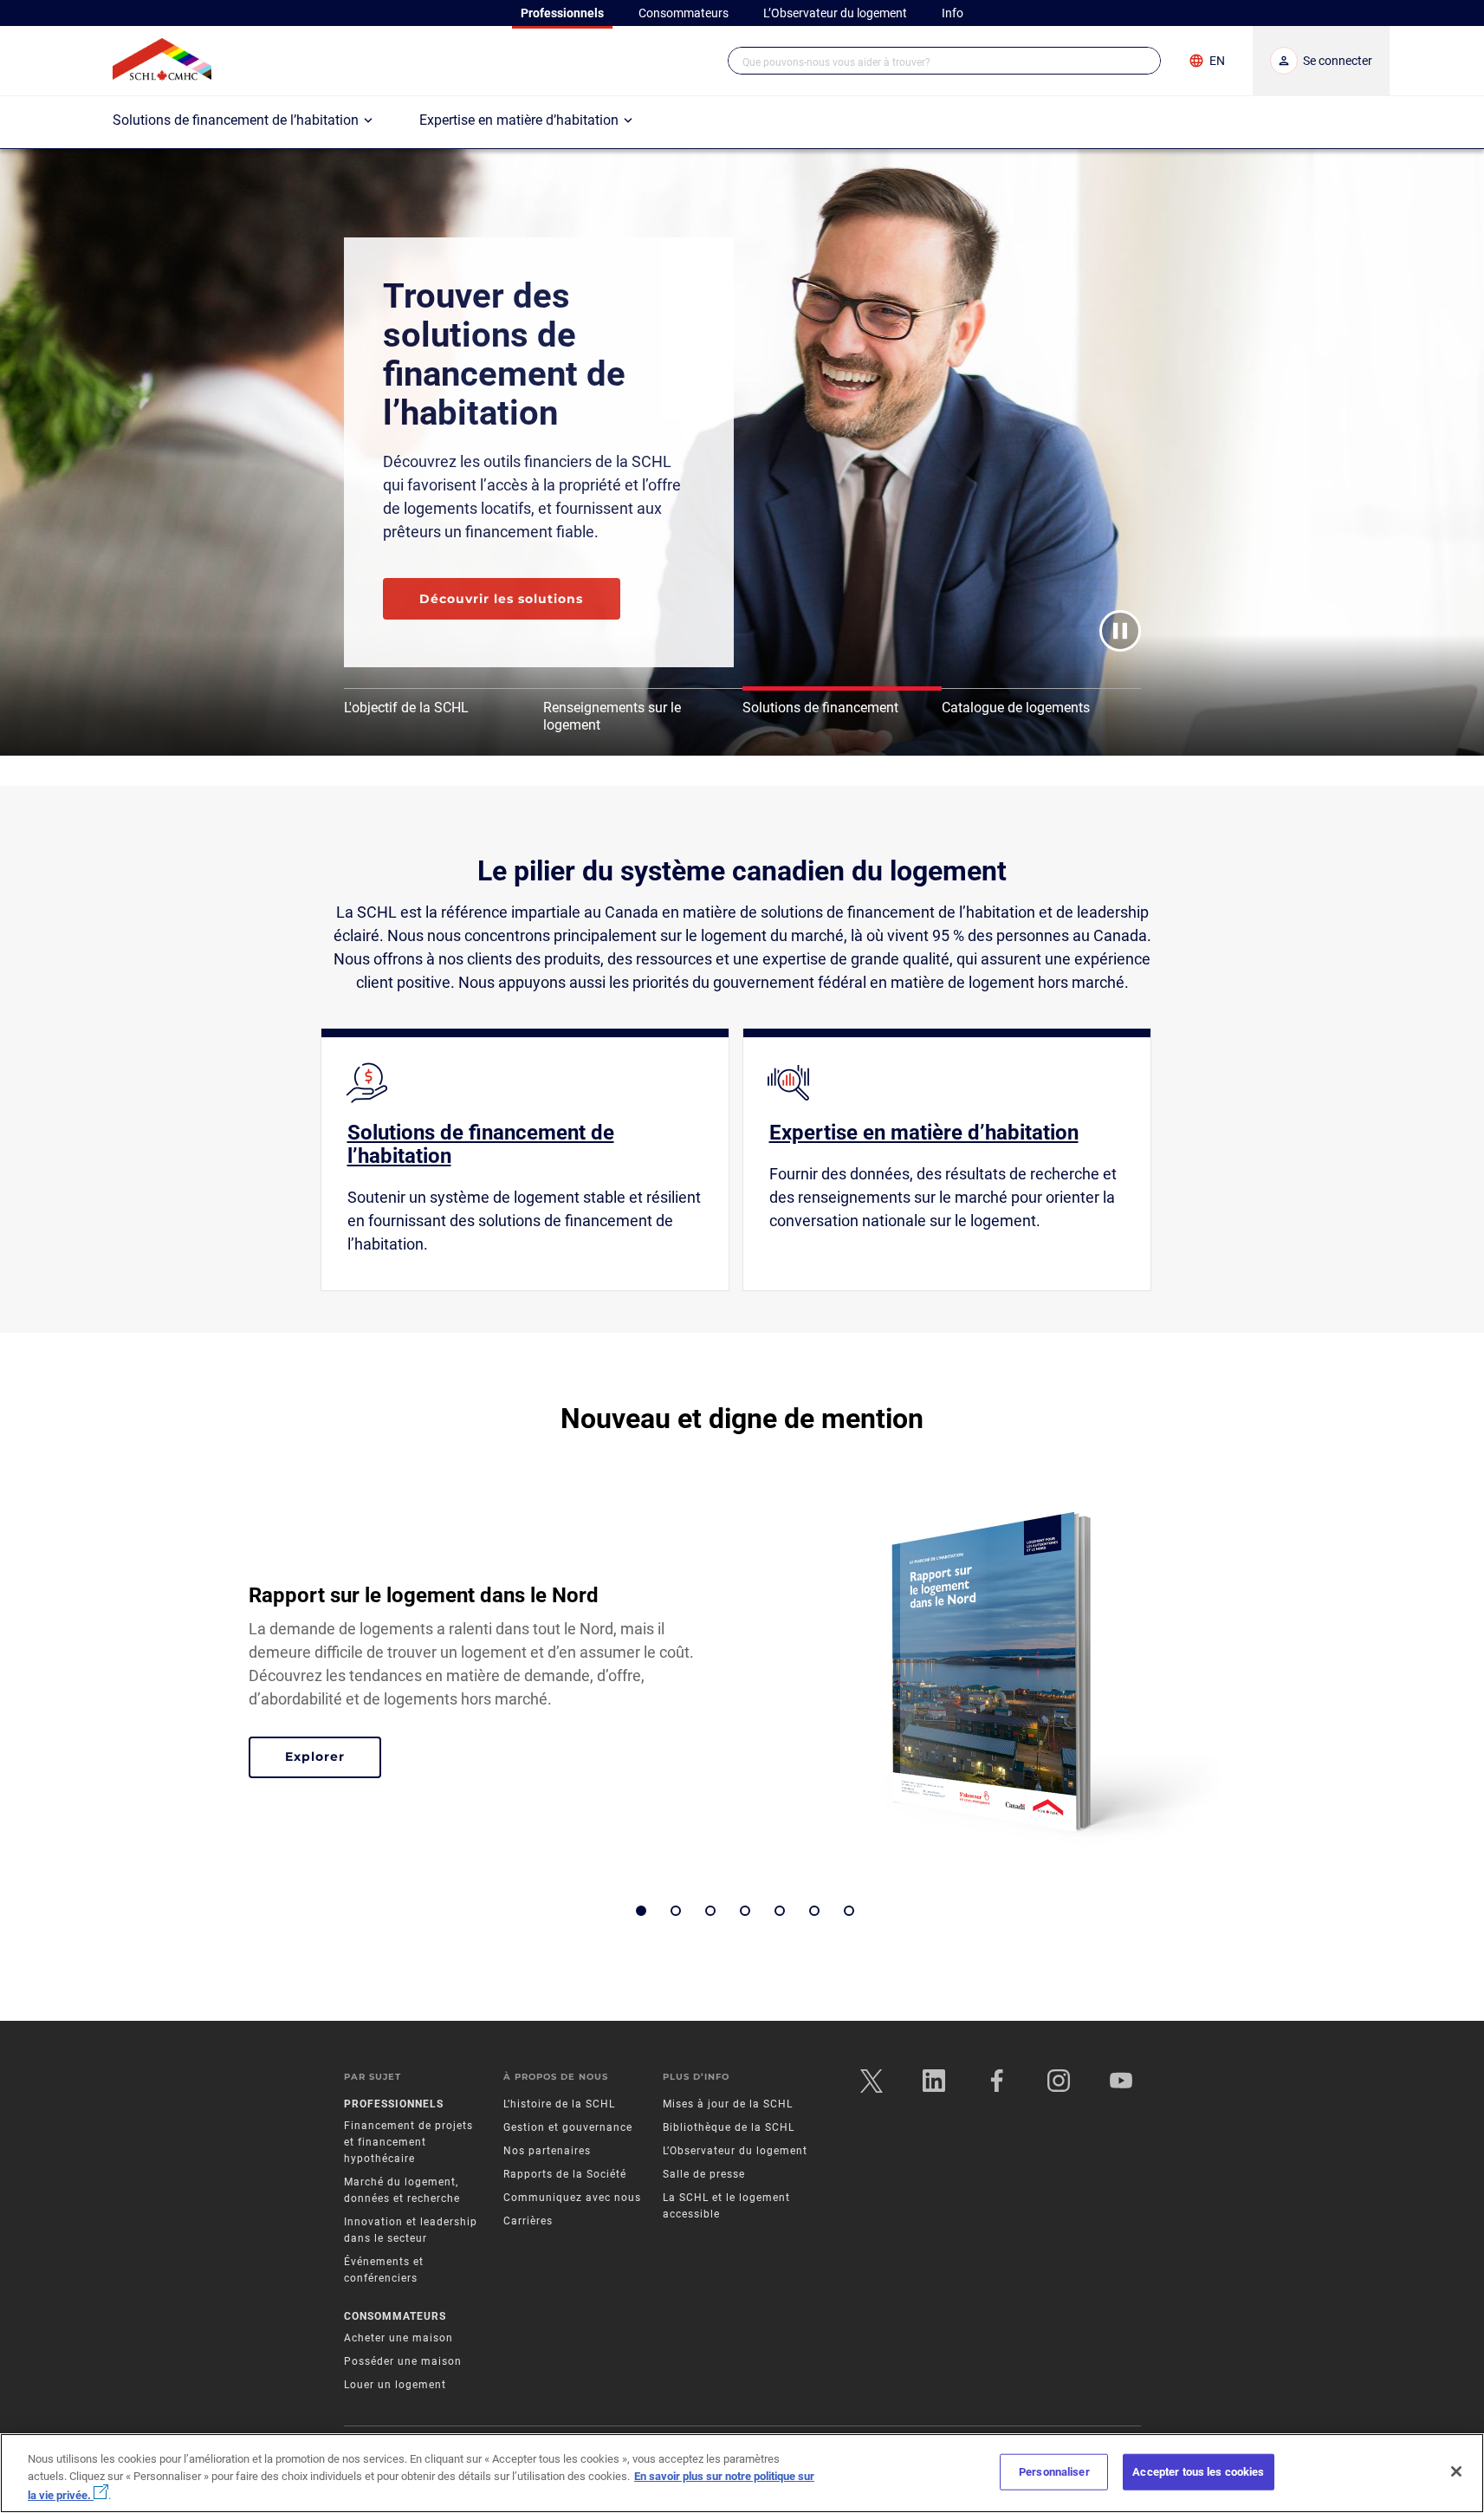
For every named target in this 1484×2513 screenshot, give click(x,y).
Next (1282, 1680)
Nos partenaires (547, 2151)
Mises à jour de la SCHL (728, 2104)
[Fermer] (1456, 2471)
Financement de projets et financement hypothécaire (408, 2142)
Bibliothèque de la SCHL (729, 2127)
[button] (1141, 61)
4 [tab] (745, 1911)
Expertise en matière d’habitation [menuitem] (519, 120)
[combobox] (944, 61)
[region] (742, 2473)
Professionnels (394, 2104)
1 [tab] (641, 1911)
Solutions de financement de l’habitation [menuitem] (236, 120)
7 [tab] (849, 1911)
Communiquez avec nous (572, 2198)
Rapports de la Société (565, 2174)
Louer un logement (395, 2385)
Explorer (333, 1759)
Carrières (528, 2221)
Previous (203, 1680)
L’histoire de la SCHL (559, 2104)
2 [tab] (676, 1911)
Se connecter (1338, 61)
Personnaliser (1054, 2472)
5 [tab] (780, 1911)
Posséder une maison (403, 2361)
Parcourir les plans (486, 575)
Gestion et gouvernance (568, 2127)
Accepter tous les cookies (1198, 2472)
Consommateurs (395, 2316)
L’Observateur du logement (735, 2151)
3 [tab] (710, 1911)
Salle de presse (704, 2174)
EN (1217, 61)
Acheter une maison (399, 2338)
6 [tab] (814, 1911)
